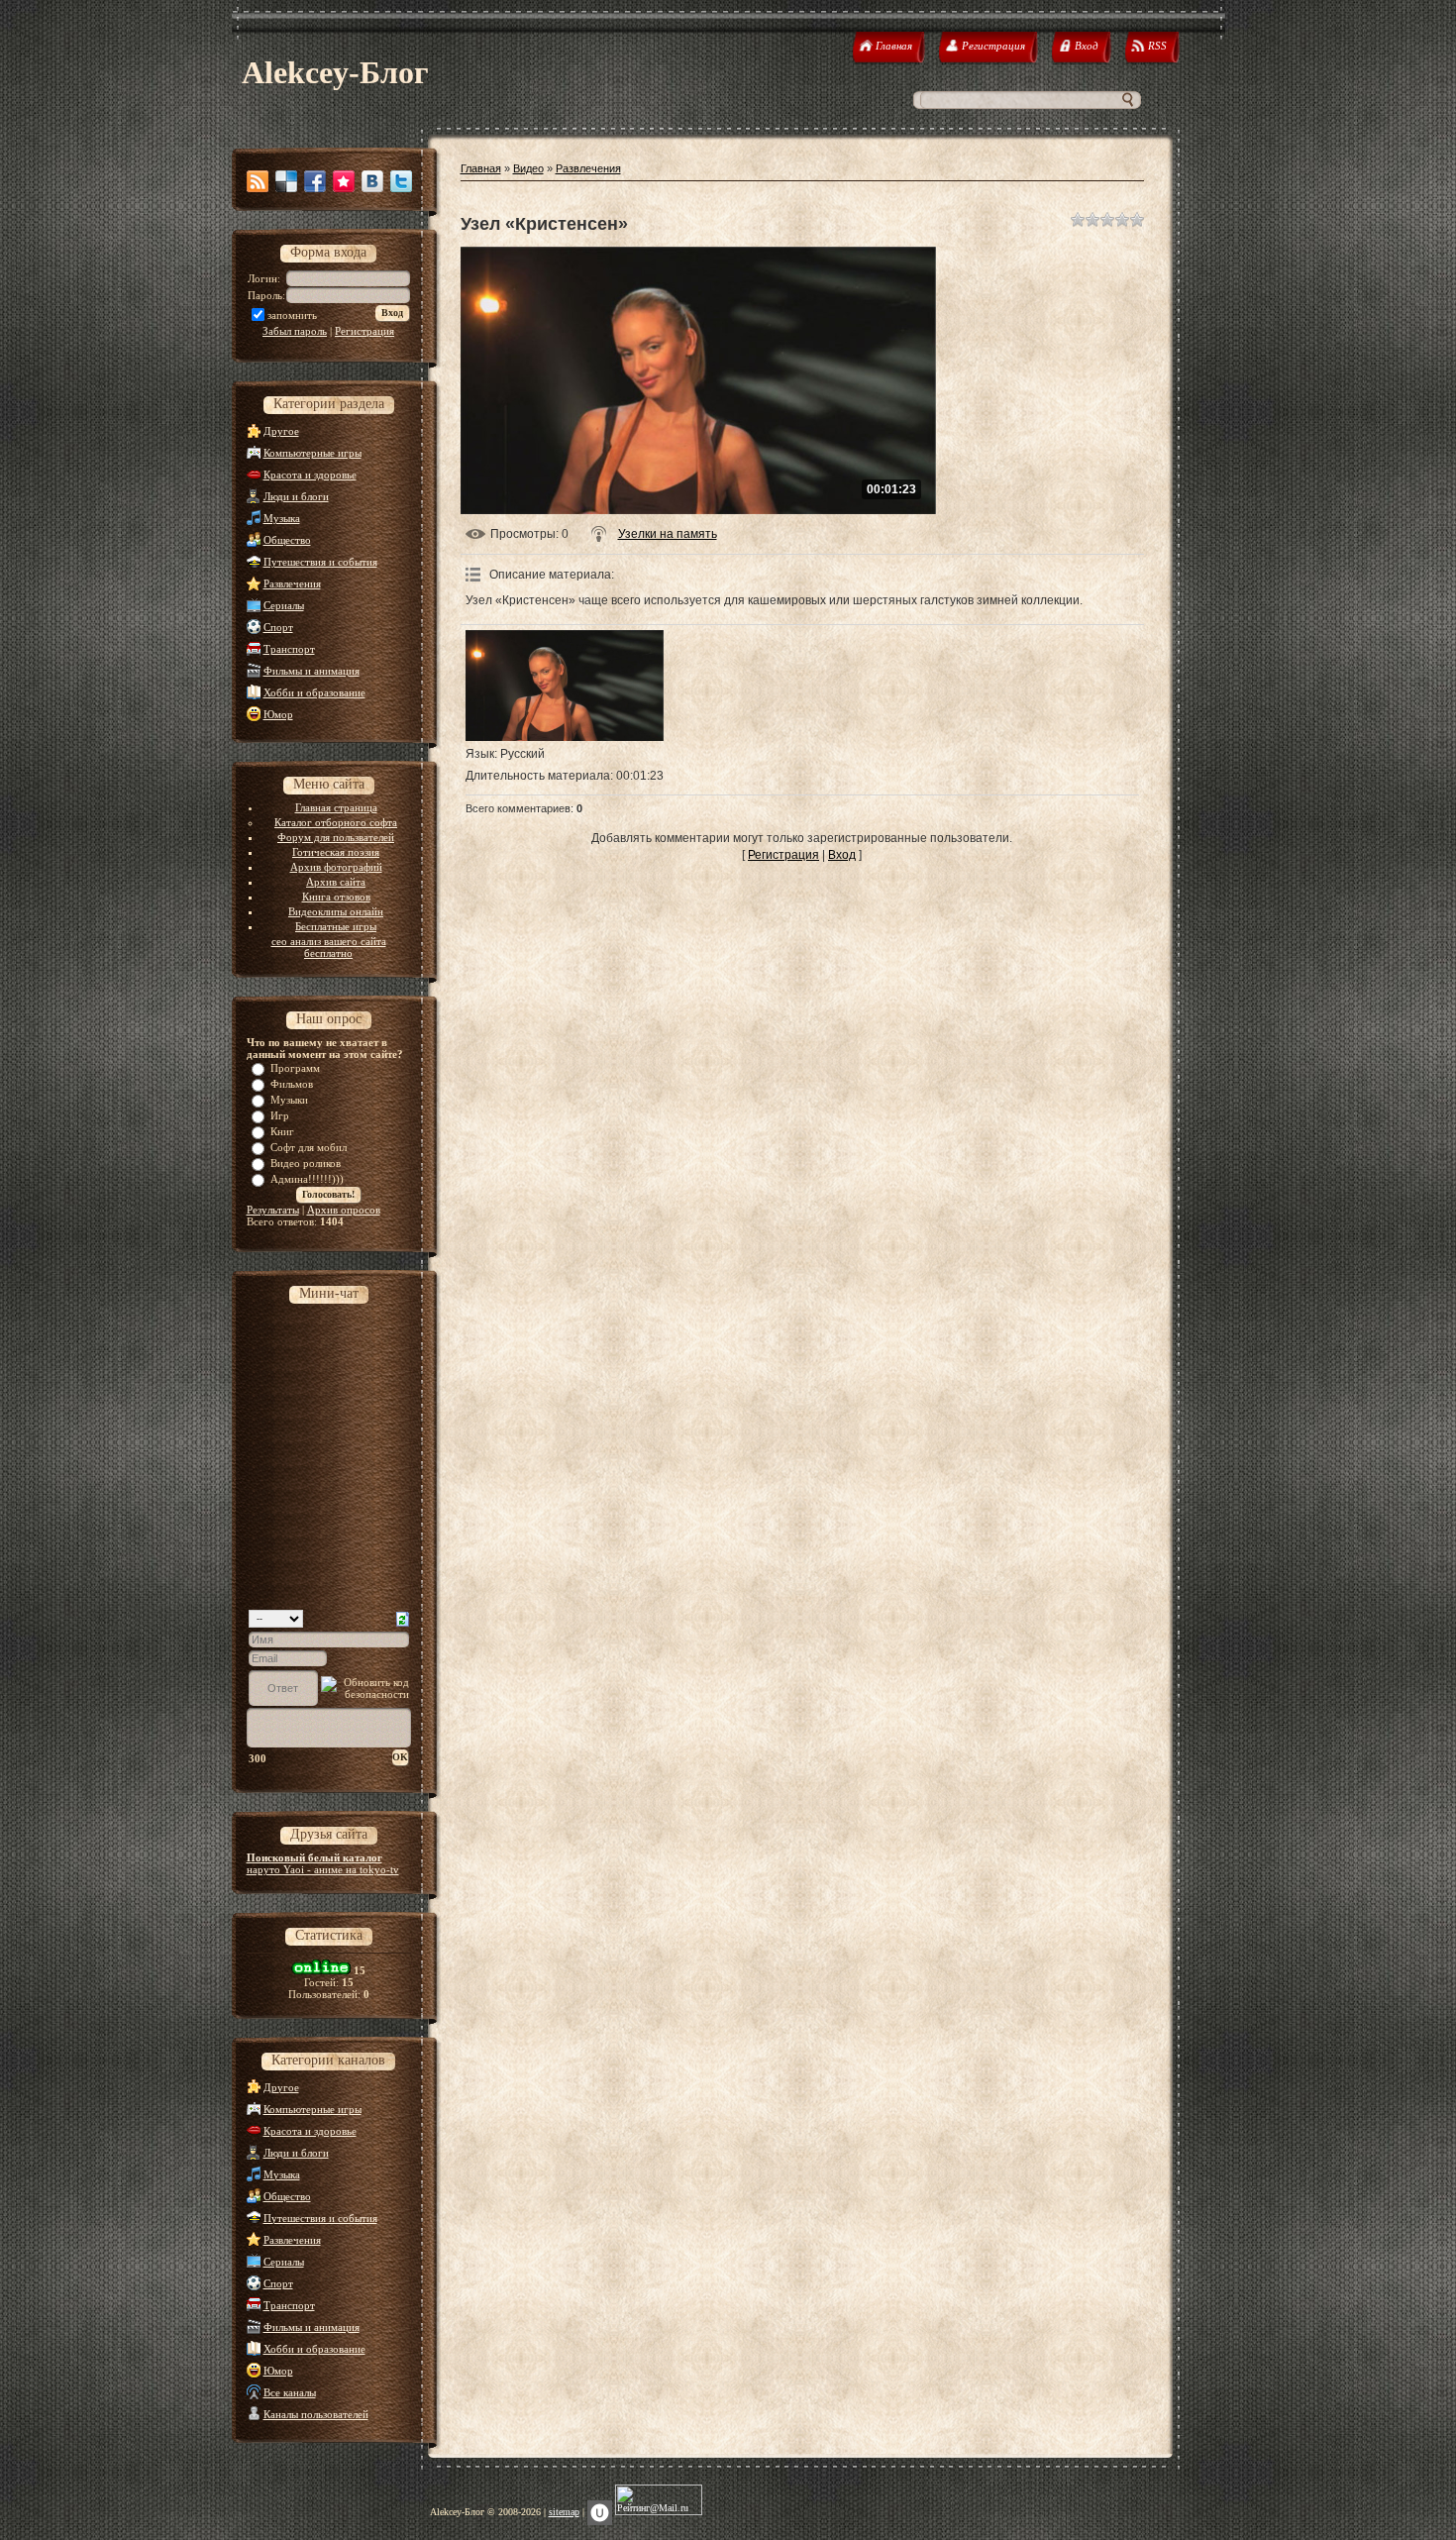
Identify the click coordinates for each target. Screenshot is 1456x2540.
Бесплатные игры (336, 926)
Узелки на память (668, 534)
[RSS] (258, 181)
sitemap (564, 2512)
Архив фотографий (336, 867)
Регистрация (364, 331)
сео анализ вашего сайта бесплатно (329, 947)
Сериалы (284, 605)
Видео (528, 168)
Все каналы (290, 2392)
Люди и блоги (296, 496)
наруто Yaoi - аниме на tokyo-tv (323, 1869)
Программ (295, 1068)
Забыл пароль (295, 331)
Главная (481, 168)
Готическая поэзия (336, 852)
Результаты (273, 1210)
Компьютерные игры (312, 453)
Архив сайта (336, 882)
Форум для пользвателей (336, 837)
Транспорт (289, 649)
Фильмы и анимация (312, 671)
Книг (282, 1131)
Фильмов (292, 1084)
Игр (280, 1115)
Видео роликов (306, 1163)
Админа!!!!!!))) (307, 1179)
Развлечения (292, 583)
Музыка (282, 518)
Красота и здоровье (310, 475)
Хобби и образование (314, 692)
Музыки (289, 1100)
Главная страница (336, 807)
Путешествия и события (320, 562)
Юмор (278, 714)
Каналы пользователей (316, 2414)
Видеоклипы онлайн (336, 911)
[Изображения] (565, 686)
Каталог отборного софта (336, 822)
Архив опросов (344, 1210)
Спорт (278, 627)
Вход (842, 855)
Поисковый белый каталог (314, 1857)
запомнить (292, 315)
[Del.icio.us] (286, 181)
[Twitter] (401, 181)
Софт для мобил (309, 1147)
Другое (281, 431)
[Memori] (344, 181)
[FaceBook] (315, 181)
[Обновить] (403, 1618)
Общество (287, 540)
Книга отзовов (336, 897)
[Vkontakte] (372, 181)
